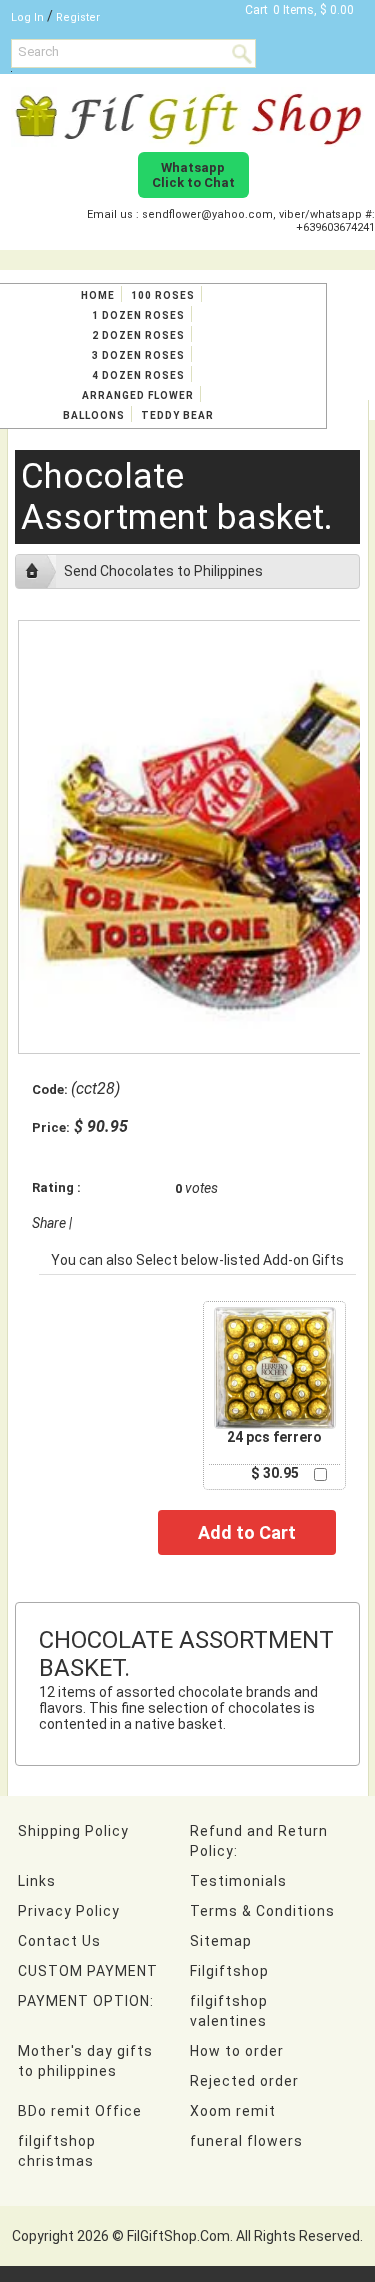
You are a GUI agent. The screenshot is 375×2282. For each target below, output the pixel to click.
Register (78, 17)
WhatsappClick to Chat (193, 175)
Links (37, 1881)
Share (49, 1223)
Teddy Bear (177, 415)
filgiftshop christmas (57, 2151)
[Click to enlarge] (275, 1368)
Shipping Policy (73, 1831)
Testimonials (238, 1881)
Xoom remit (233, 2111)
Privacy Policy (69, 1911)
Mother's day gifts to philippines (85, 2061)
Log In (27, 17)
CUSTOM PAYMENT (88, 1971)
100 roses (163, 295)
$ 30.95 (275, 1473)
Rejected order (244, 2081)
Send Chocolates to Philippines (163, 571)
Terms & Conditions (262, 1911)
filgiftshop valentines (229, 2011)
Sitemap (221, 1941)
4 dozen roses (138, 375)
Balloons (94, 415)
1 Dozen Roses (138, 315)
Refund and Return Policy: (259, 1841)
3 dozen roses (138, 355)
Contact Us (59, 1941)
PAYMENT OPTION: (86, 2001)
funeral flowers (246, 2141)
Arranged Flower (138, 395)
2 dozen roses (138, 335)
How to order (237, 2051)
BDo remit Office (80, 2111)
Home (98, 295)
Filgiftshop (229, 1971)
